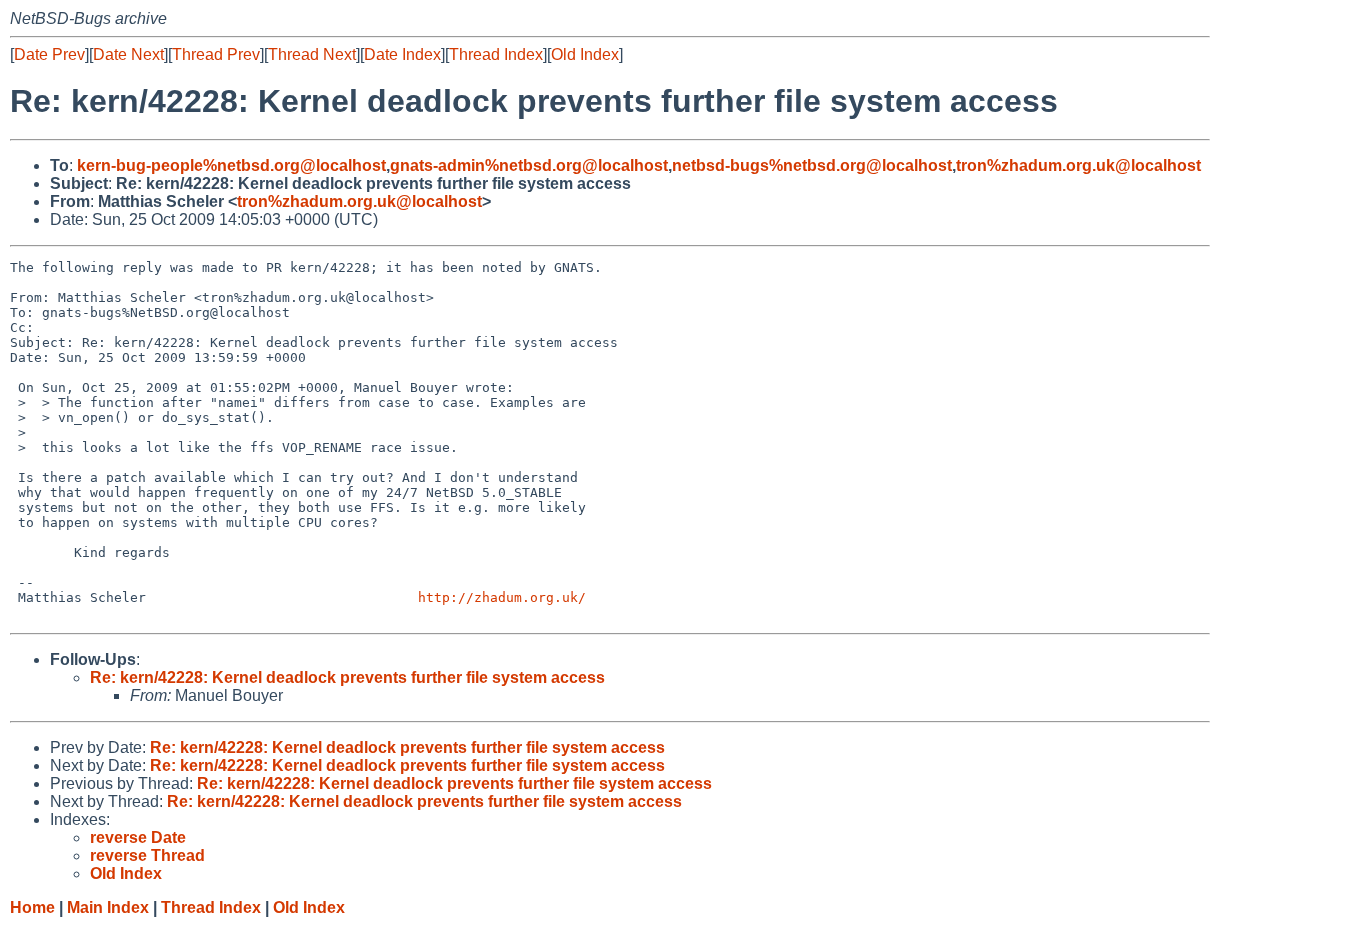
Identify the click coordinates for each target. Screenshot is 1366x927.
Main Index (108, 907)
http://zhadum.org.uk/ (502, 597)
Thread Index (496, 54)
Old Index (585, 54)
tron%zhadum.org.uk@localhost (1078, 165)
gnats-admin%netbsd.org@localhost (529, 165)
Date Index (402, 54)
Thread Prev (216, 54)
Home (32, 907)
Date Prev (49, 54)
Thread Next (312, 54)
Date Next (128, 54)
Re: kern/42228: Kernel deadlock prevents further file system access (347, 677)
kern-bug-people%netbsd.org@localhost (231, 165)
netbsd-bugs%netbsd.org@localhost (812, 165)
